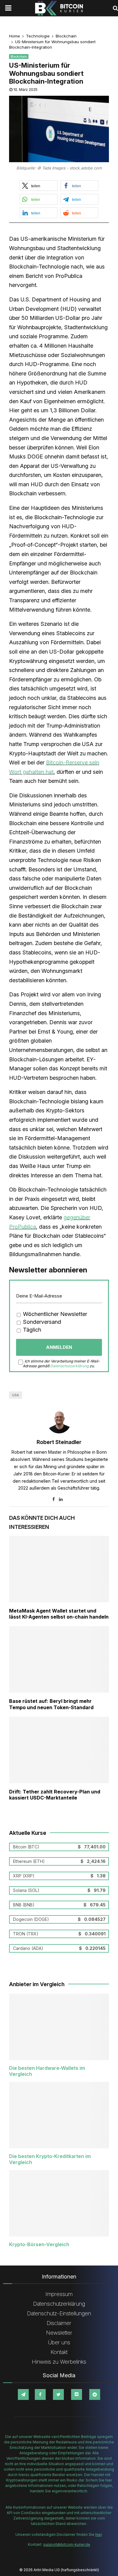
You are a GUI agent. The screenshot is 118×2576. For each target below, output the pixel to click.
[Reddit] (95, 2394)
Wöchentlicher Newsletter (54, 1314)
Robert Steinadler (59, 1442)
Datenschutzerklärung (69, 1366)
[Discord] (77, 2394)
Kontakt (59, 2352)
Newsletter (59, 2333)
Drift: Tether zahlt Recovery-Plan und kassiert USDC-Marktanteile (55, 1795)
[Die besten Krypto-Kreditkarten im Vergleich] (59, 2115)
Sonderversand (41, 1322)
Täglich (31, 1330)
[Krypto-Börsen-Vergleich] (59, 2203)
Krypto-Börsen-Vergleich (39, 2244)
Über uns (59, 2342)
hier (98, 2534)
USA (16, 1395)
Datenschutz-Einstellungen (59, 2313)
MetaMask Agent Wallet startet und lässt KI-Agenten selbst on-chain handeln (59, 1614)
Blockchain (19, 56)
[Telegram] (23, 2394)
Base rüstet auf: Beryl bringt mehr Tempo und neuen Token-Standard (51, 1704)
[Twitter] (58, 2394)
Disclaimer (59, 2323)
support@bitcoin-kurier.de (67, 2544)
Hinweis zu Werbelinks (59, 2362)
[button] (39, 186)
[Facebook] (40, 2394)
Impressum (59, 2294)
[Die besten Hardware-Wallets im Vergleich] (59, 2027)
